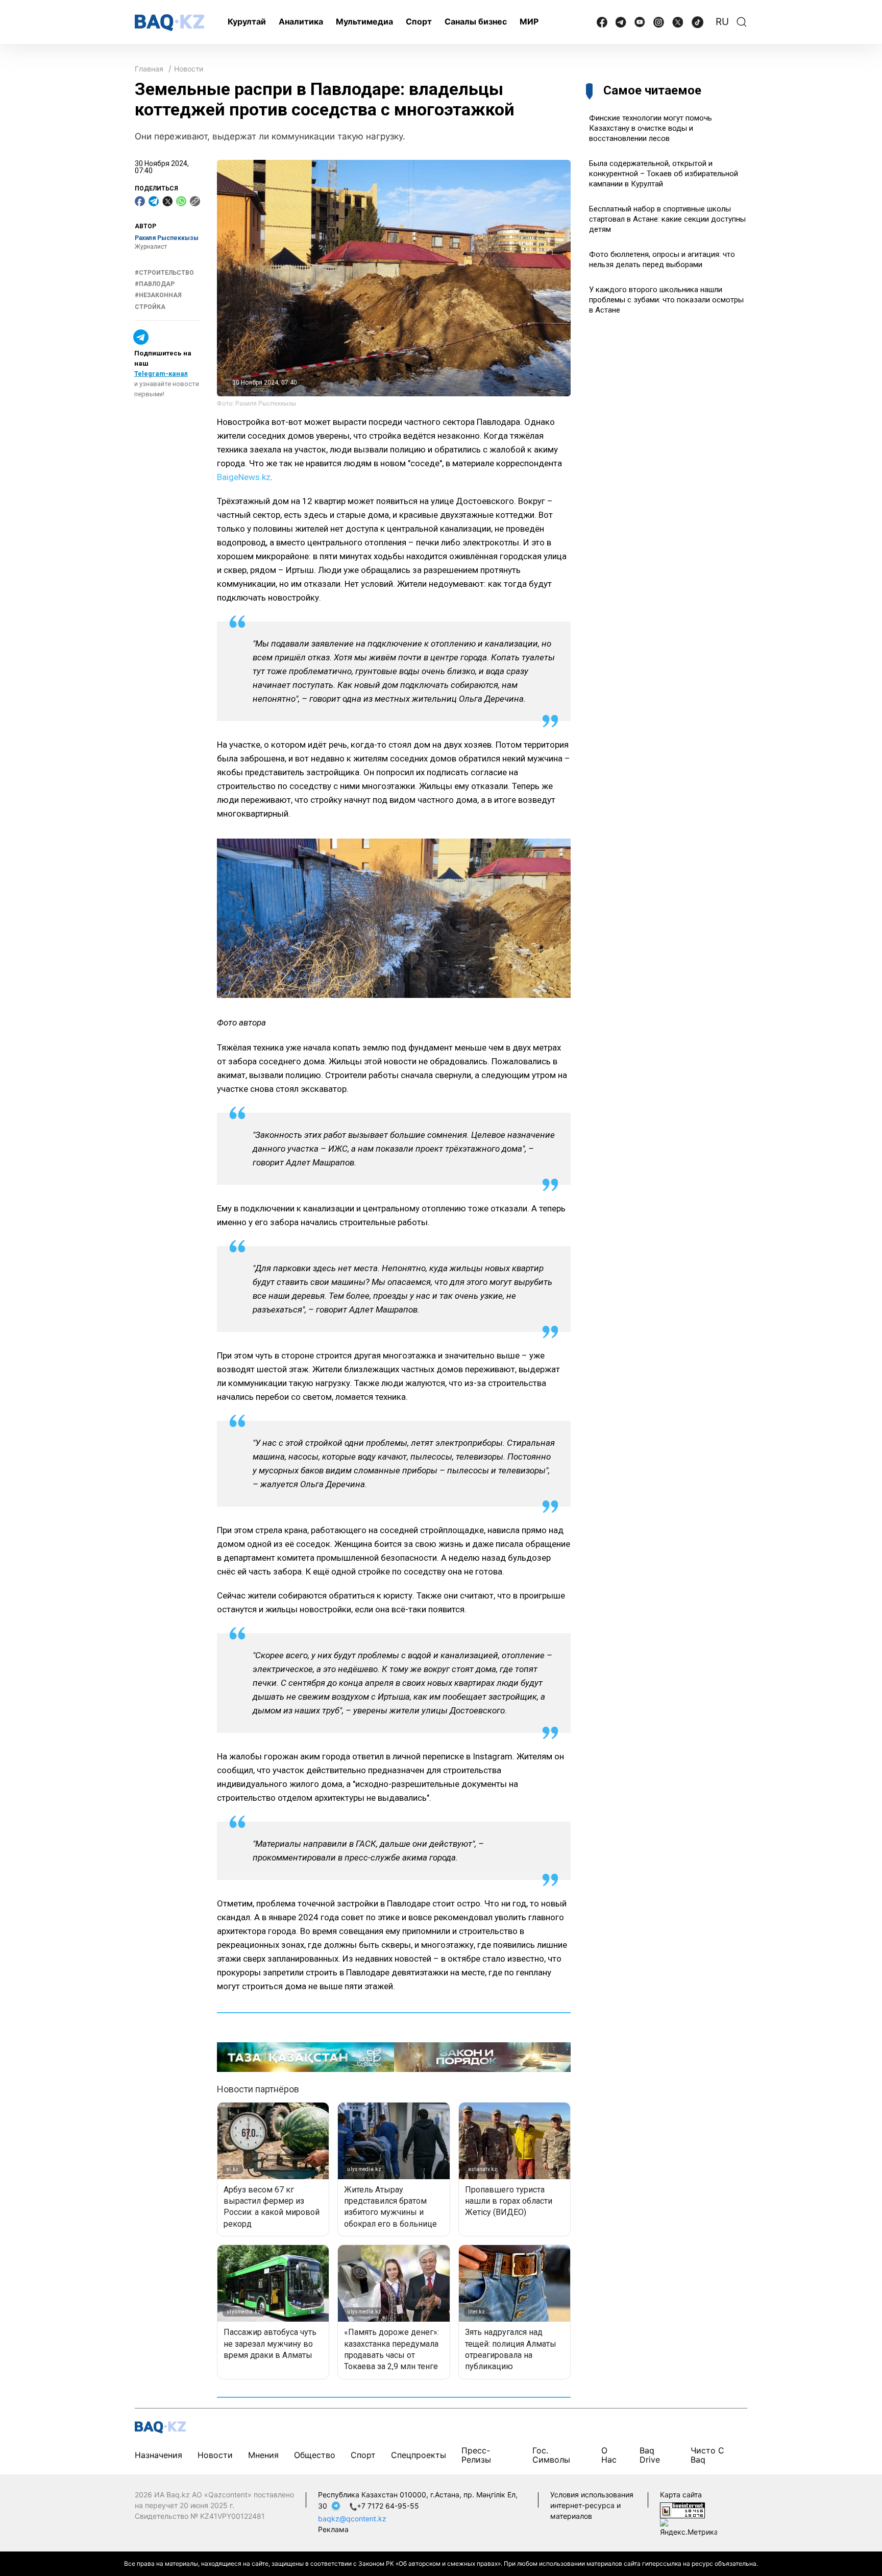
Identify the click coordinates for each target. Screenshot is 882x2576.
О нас (609, 2455)
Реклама (333, 2529)
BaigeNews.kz (244, 477)
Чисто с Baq (707, 2455)
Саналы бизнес (476, 21)
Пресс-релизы (476, 2455)
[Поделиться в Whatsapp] (181, 201)
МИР (529, 21)
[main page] (169, 23)
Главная (149, 69)
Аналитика (301, 21)
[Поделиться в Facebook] (140, 201)
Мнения (263, 2455)
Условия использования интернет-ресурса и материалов (592, 2505)
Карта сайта (681, 2495)
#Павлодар (155, 284)
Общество (315, 2455)
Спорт (419, 21)
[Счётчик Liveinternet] (682, 2510)
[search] (742, 22)
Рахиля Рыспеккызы (167, 238)
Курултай (247, 21)
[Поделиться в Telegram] (154, 201)
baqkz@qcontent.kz (352, 2519)
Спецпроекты (419, 2455)
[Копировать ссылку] (195, 201)
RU (722, 22)
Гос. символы (551, 2455)
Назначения (158, 2455)
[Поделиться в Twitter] (167, 201)
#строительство (164, 273)
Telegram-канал (161, 374)
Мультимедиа (364, 21)
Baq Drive (650, 2455)
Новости (189, 69)
